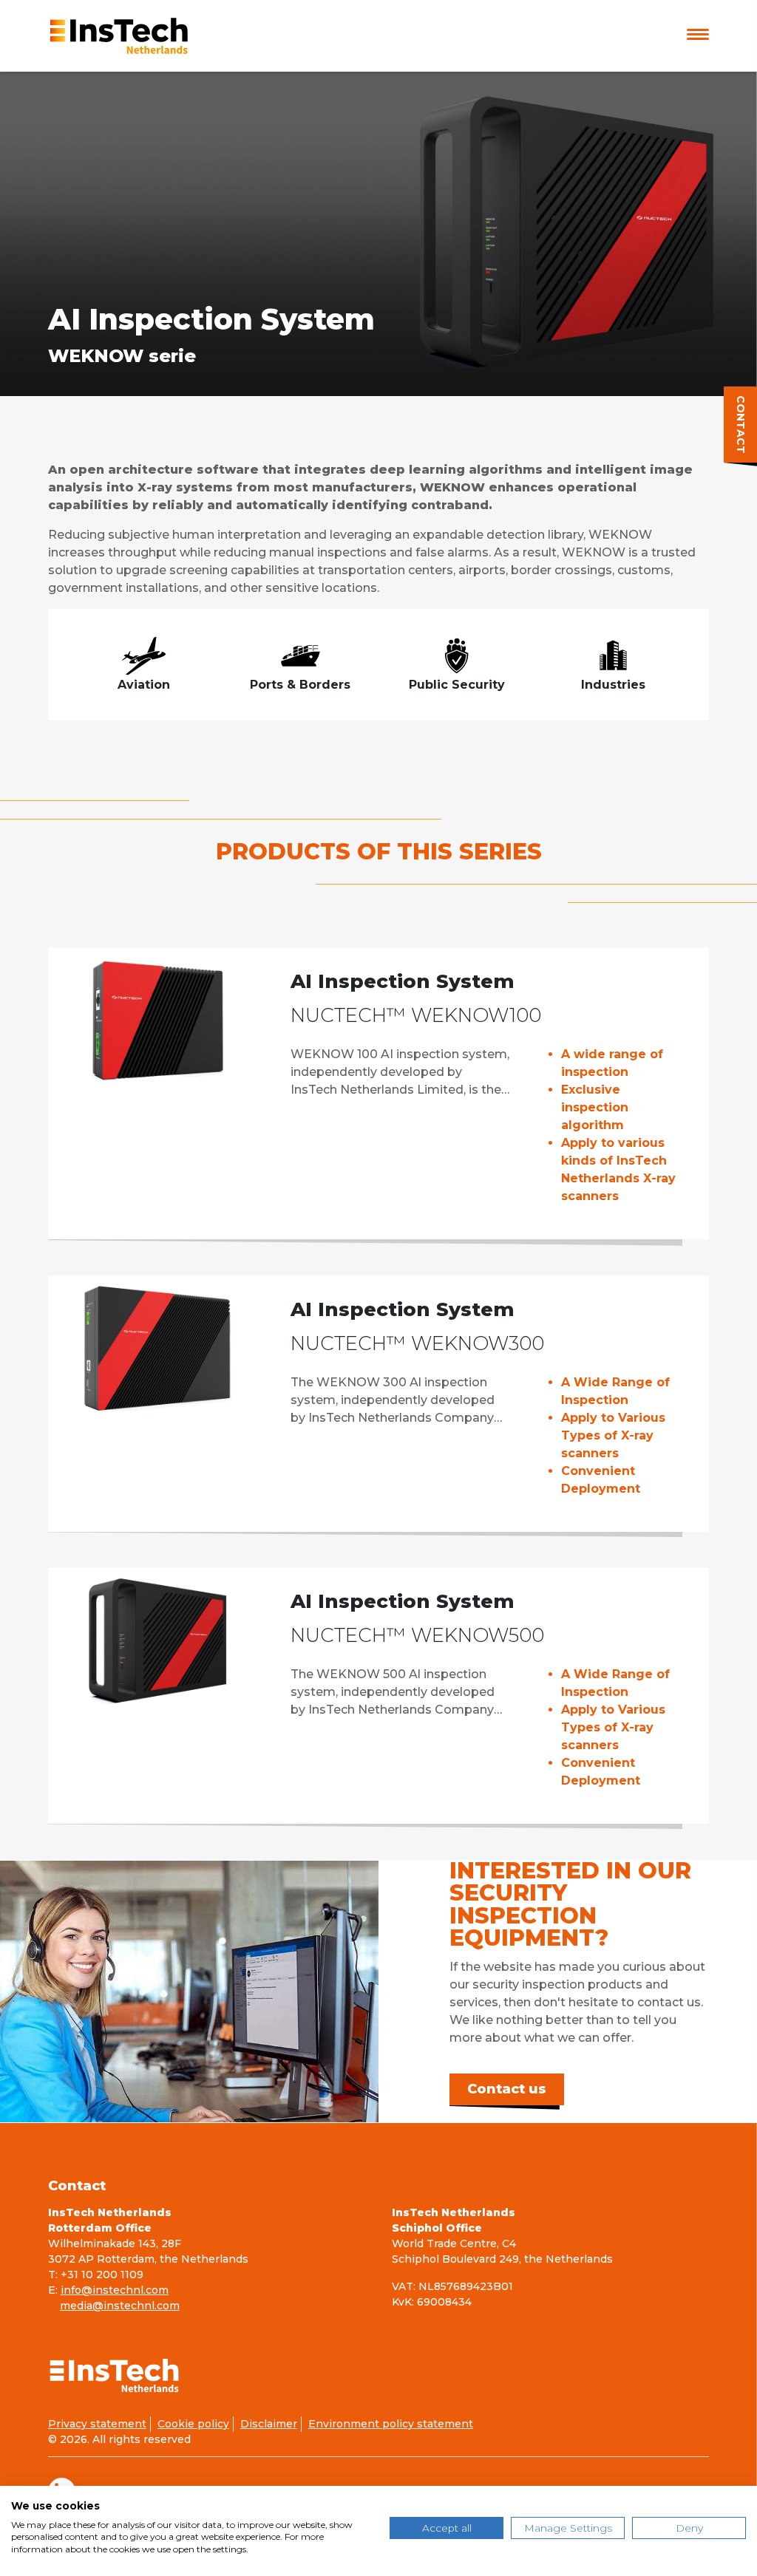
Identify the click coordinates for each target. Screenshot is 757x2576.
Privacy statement (97, 2424)
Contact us (507, 2089)
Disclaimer (269, 2424)
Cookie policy (193, 2424)
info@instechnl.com (115, 2290)
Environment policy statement (391, 2424)
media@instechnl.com (120, 2306)
